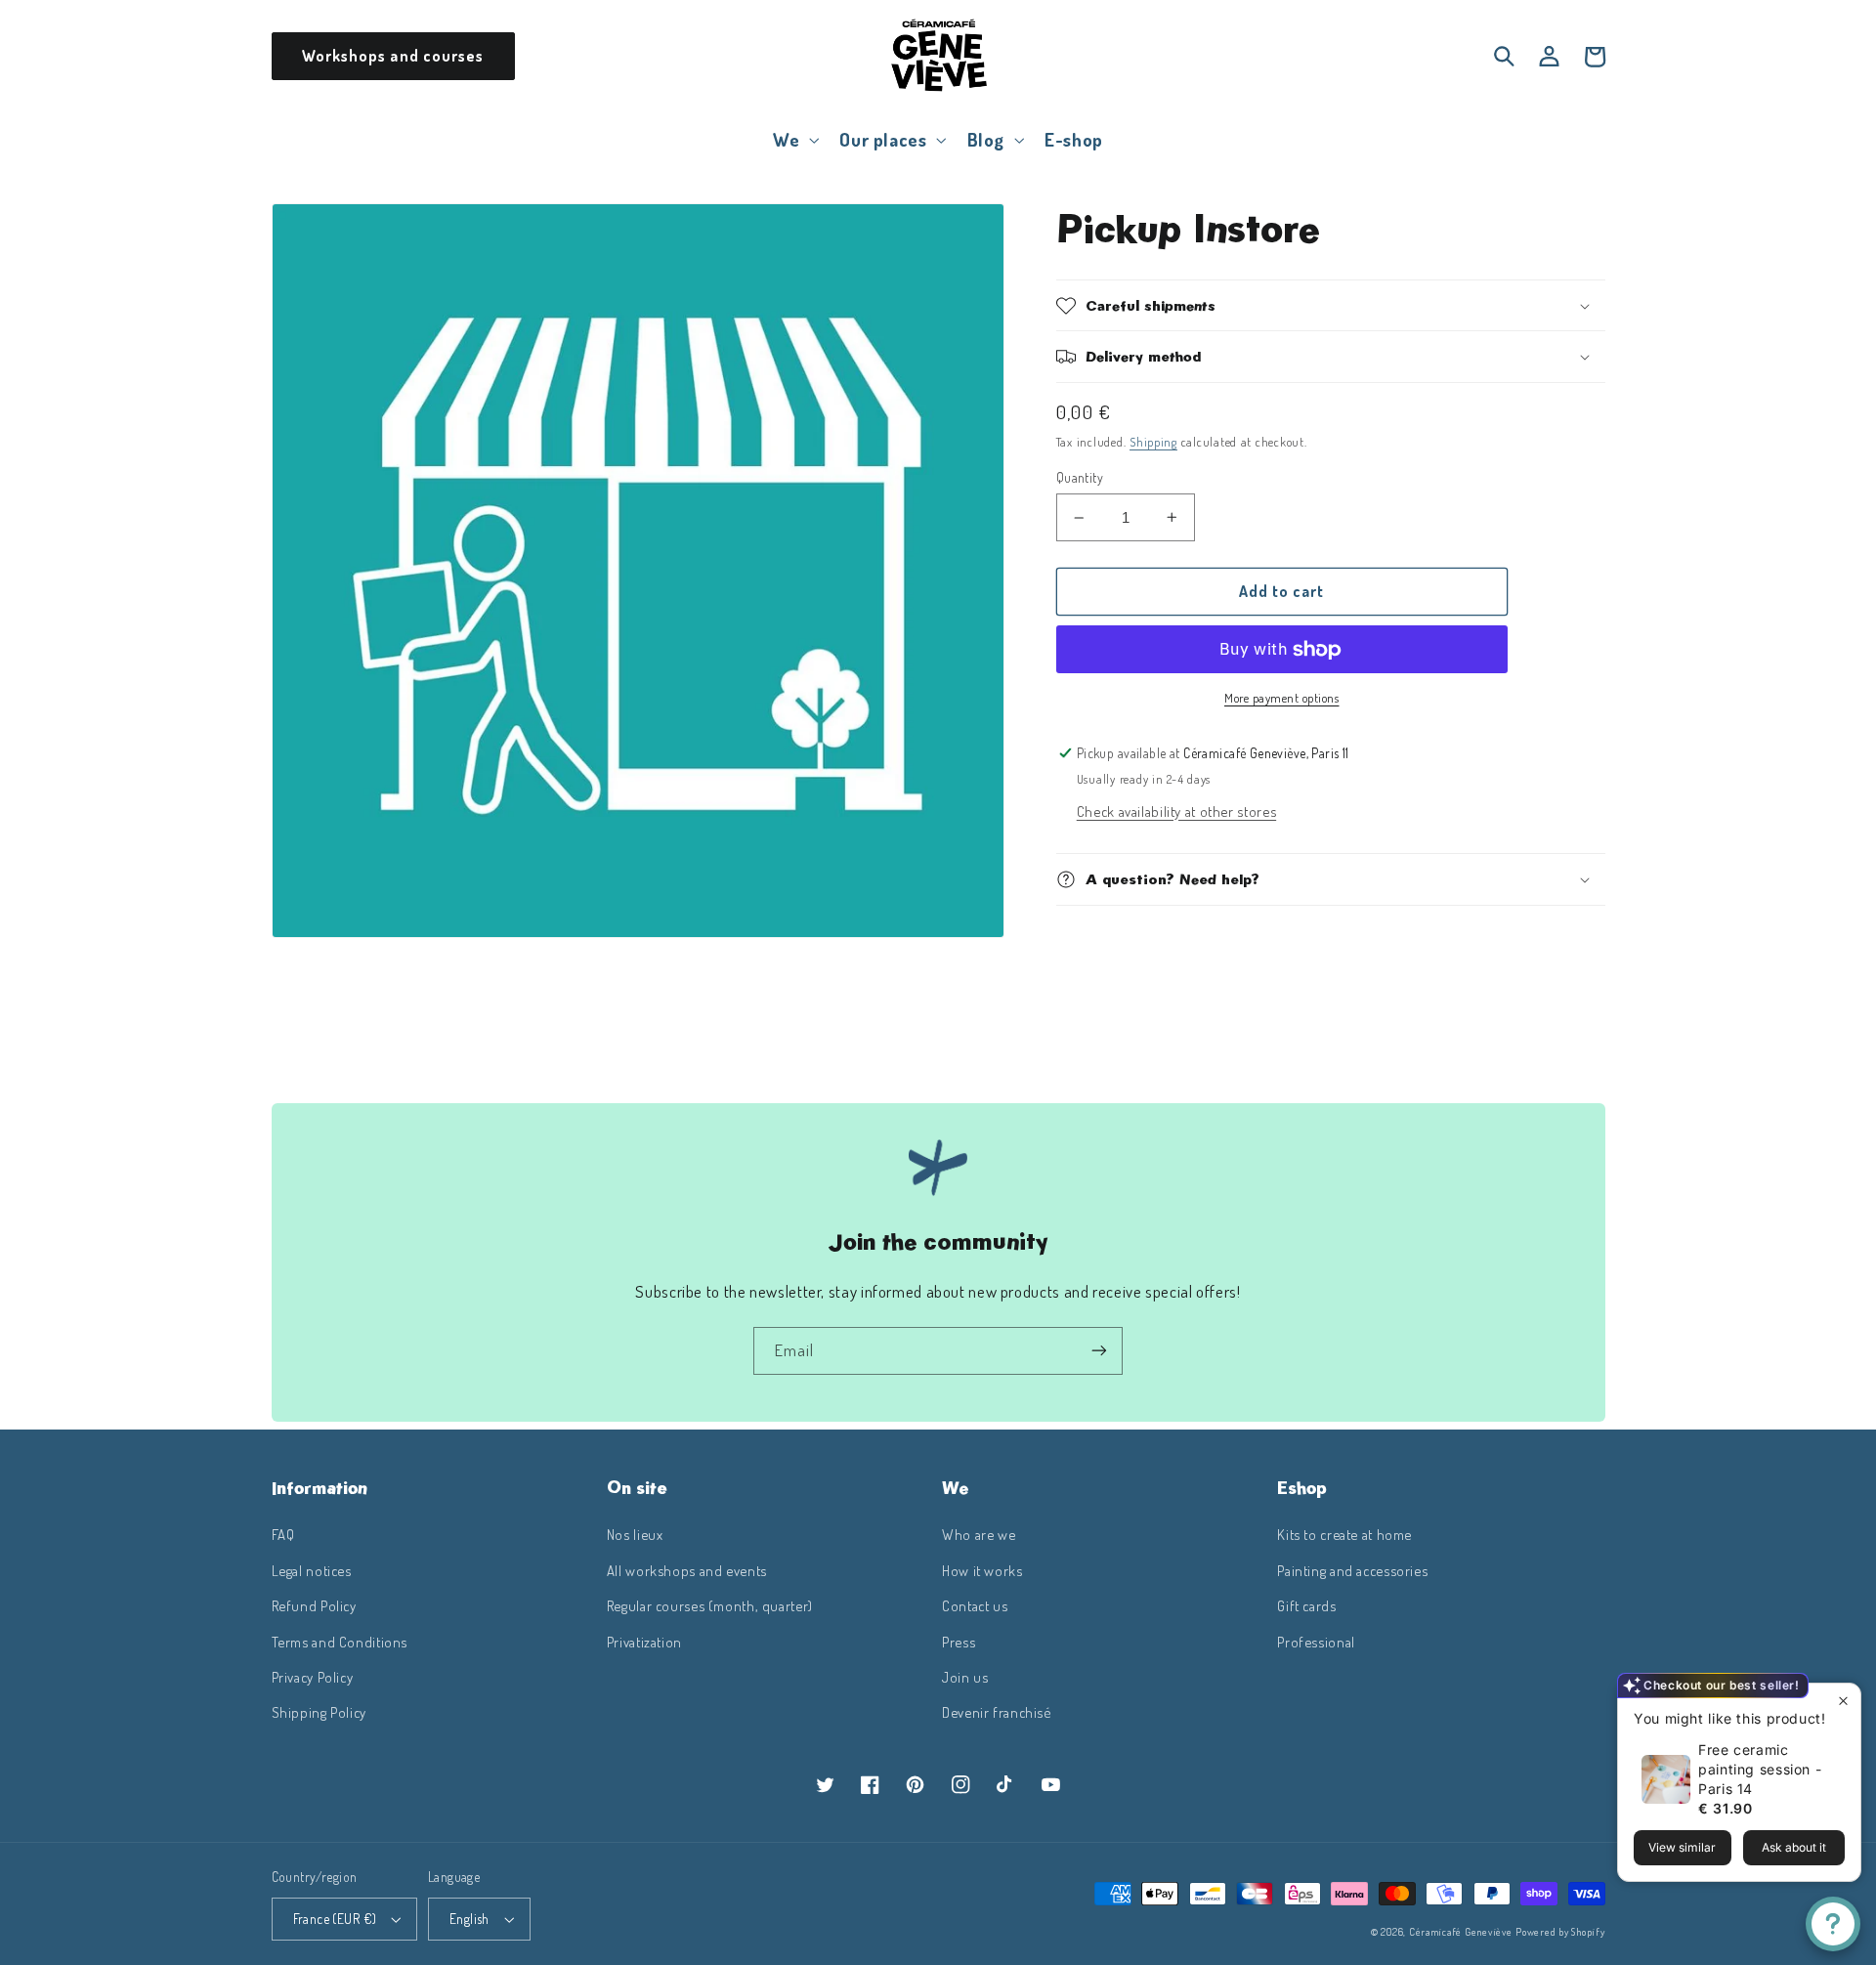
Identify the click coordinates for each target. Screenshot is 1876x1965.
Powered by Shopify (1560, 1931)
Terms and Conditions (340, 1642)
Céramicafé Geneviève (1461, 1931)
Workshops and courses (393, 56)
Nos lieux (635, 1534)
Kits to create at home (1344, 1534)
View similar (1682, 1847)
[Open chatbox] (1833, 1924)
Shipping (1153, 442)
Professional (1316, 1642)
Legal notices (312, 1570)
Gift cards (1306, 1605)
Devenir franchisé (997, 1712)
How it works (982, 1570)
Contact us (975, 1605)
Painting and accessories (1352, 1570)
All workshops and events (687, 1570)
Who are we (979, 1534)
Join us (965, 1677)
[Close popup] (1843, 1701)
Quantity (1080, 477)
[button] (794, 139)
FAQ (283, 1534)
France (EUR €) (335, 1919)
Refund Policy (314, 1605)
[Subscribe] (1099, 1351)
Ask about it (1794, 1847)
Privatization (644, 1642)
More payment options (1282, 698)
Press (959, 1642)
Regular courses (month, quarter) (710, 1605)
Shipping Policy (319, 1712)
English (469, 1919)
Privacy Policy (313, 1677)
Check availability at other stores (1176, 811)
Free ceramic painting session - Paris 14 (1760, 1769)
